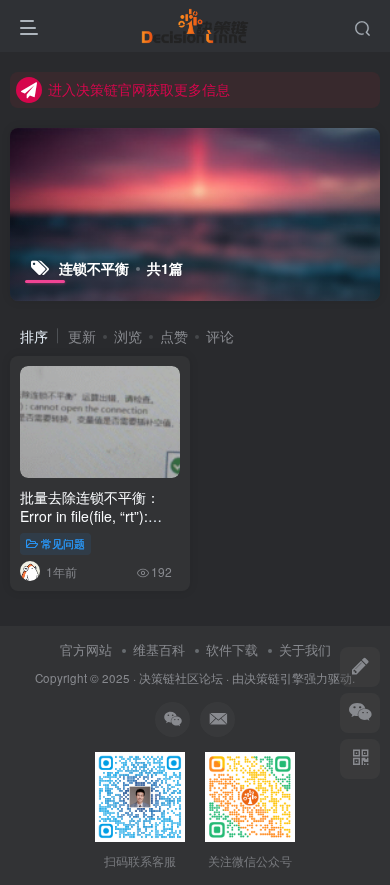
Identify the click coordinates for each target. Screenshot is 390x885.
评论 (220, 336)
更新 (82, 336)
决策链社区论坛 (181, 678)
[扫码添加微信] (360, 713)
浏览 (128, 336)
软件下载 (232, 649)
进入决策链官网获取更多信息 (139, 89)
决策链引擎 (274, 678)
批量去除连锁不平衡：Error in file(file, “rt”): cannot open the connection (90, 526)
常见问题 (63, 543)
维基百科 (159, 649)
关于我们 (305, 649)
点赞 (174, 336)
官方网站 (86, 649)
